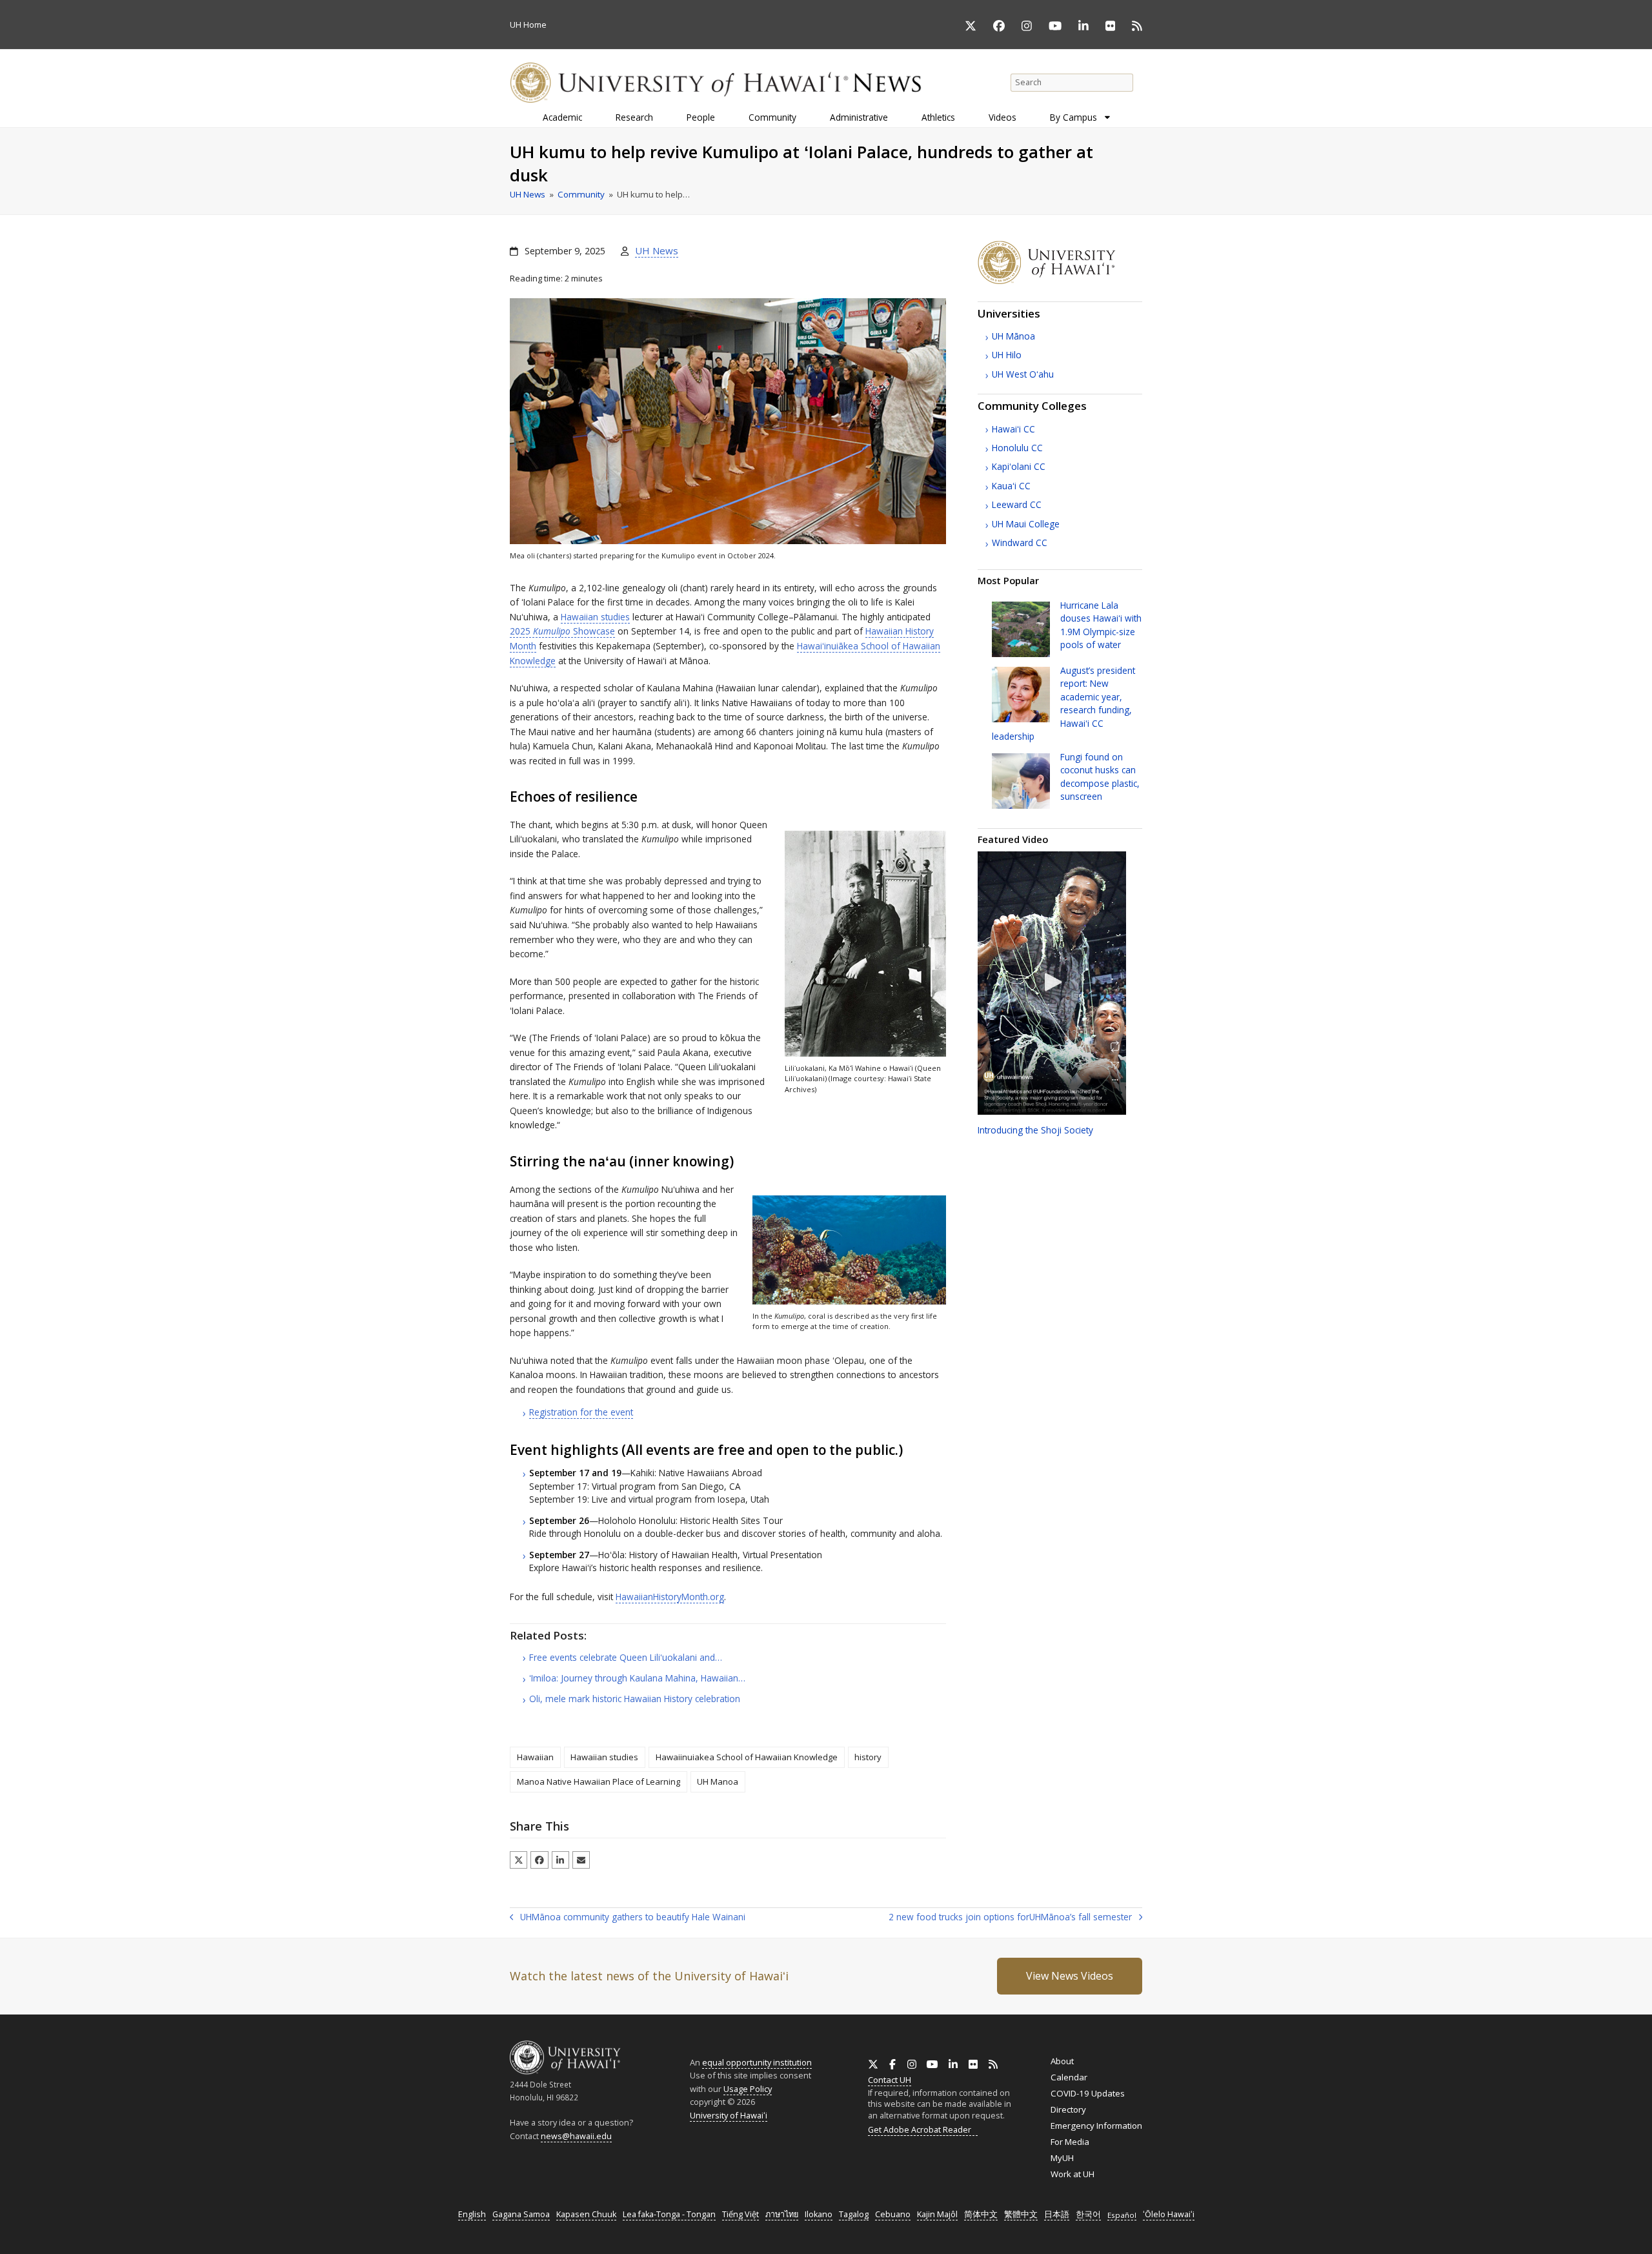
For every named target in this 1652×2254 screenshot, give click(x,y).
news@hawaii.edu (576, 2136)
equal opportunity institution (757, 2062)
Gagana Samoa (521, 2214)
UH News (657, 250)
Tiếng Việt (740, 2214)
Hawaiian (535, 1757)
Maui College (1026, 524)
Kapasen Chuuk (586, 2214)
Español (1122, 2215)
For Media (1070, 2142)
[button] (519, 1860)
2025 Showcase (562, 631)
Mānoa (1013, 336)
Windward (1020, 543)
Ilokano (819, 2214)
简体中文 (981, 2214)
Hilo (1007, 355)
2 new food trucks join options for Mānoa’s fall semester (1010, 1918)
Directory (1068, 2109)
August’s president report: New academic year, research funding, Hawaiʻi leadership (1063, 703)
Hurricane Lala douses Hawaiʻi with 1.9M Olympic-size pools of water (1101, 625)
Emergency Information (1096, 2126)
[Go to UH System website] (1060, 281)
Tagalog (854, 2214)
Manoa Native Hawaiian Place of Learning (599, 1782)
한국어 (1088, 2214)
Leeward (1017, 504)
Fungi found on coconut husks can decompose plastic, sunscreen (1100, 777)
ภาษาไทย (782, 2214)
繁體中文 (1021, 2214)
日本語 (1057, 2214)
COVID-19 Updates (1088, 2093)
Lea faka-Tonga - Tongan (669, 2214)
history (868, 1757)
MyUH (1062, 2158)
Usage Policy (748, 2089)
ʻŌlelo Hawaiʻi (1169, 2214)
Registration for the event (581, 1412)
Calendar (1069, 2077)
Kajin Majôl (937, 2214)
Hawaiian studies (595, 617)
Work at (1073, 2174)
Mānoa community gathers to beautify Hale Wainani (628, 1918)
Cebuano (893, 2214)
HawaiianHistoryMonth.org (670, 1597)
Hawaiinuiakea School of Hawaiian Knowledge (747, 1757)
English (472, 2214)
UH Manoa (718, 1782)
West (1023, 374)
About (1062, 2061)
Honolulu (1017, 448)
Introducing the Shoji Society (1035, 1130)
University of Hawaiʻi (729, 2115)
